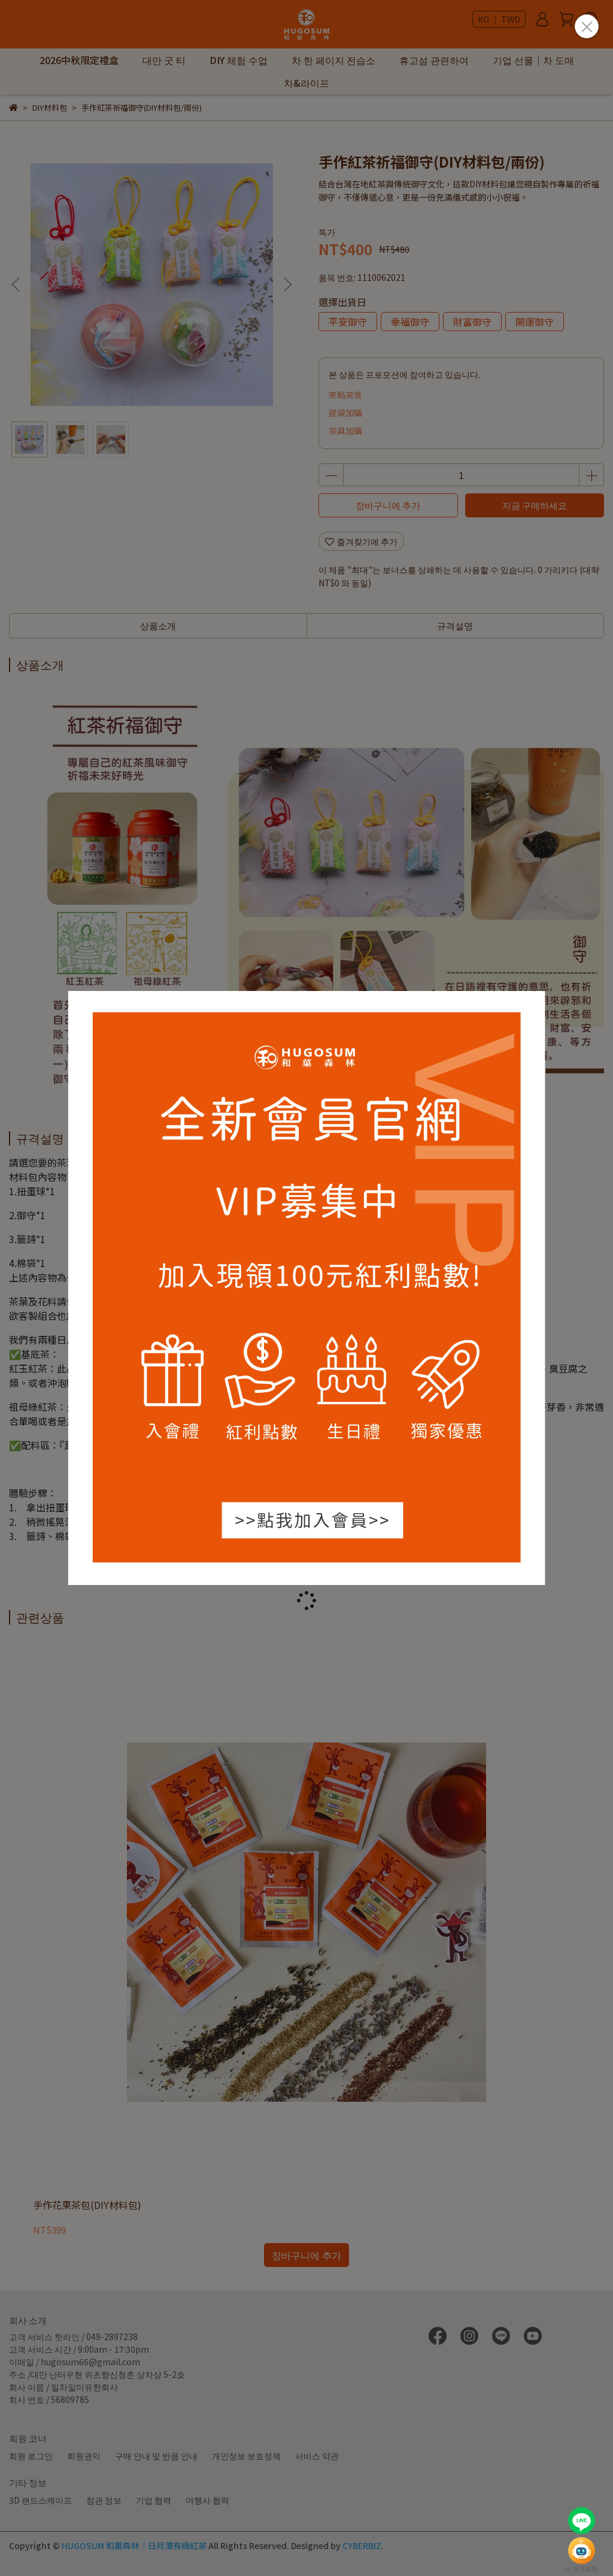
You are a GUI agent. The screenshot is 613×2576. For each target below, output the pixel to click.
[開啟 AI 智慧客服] (582, 2551)
